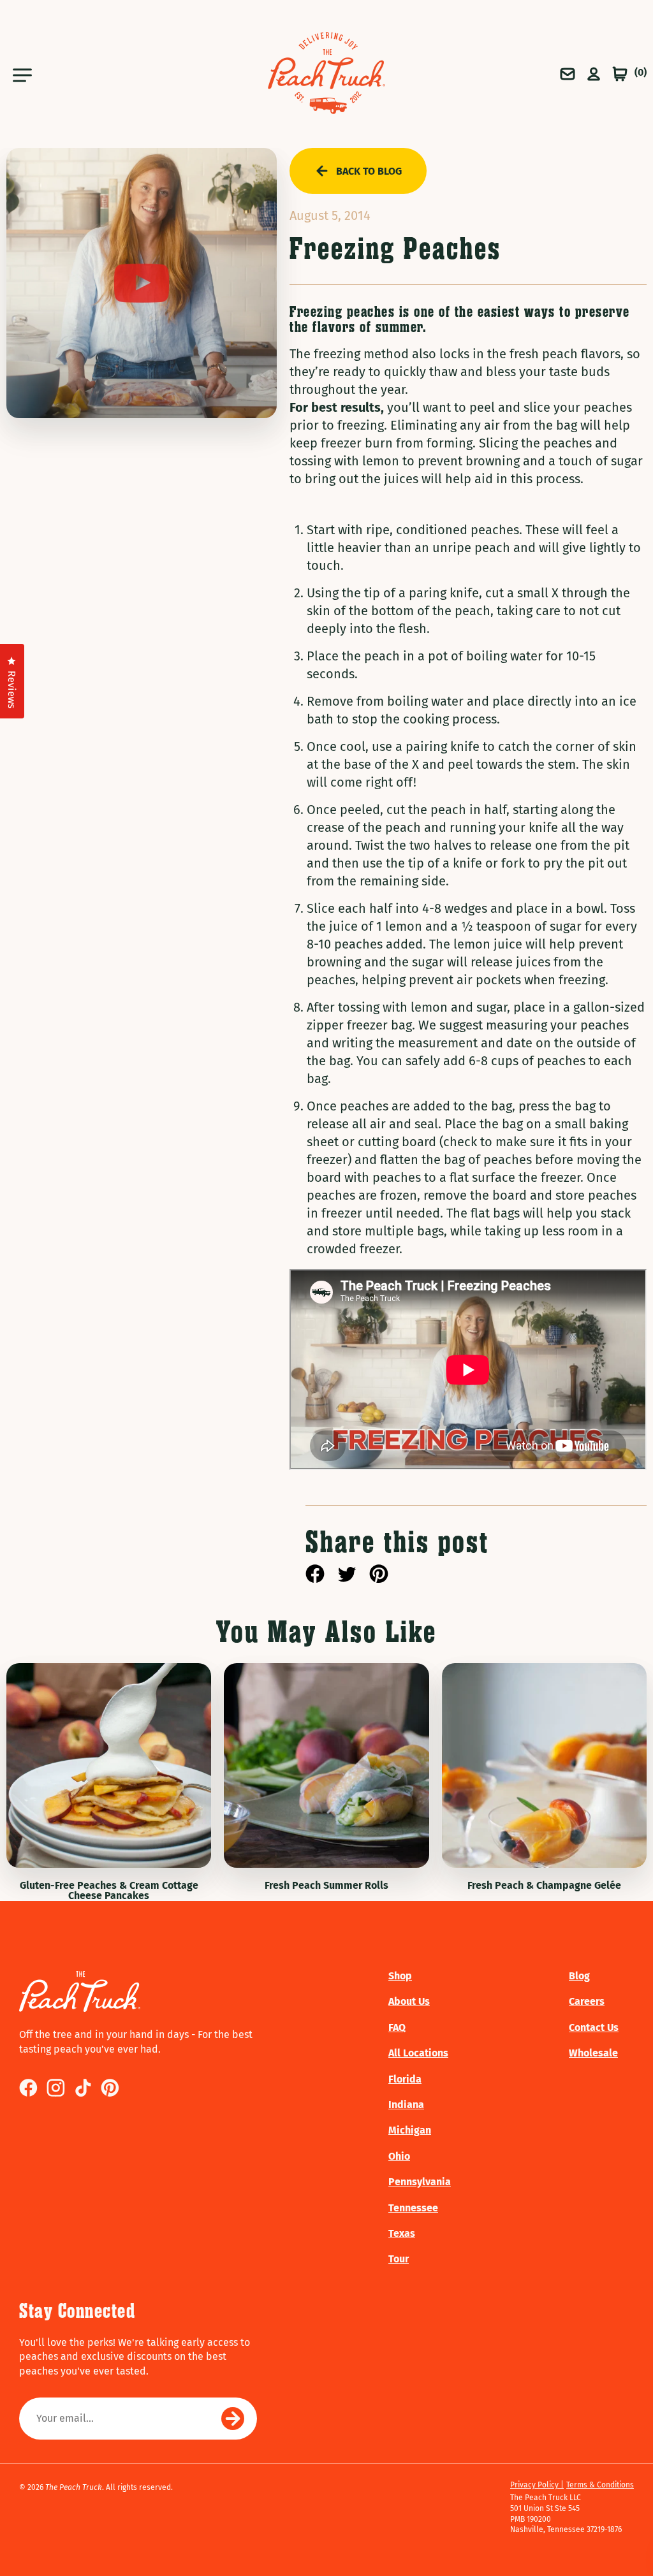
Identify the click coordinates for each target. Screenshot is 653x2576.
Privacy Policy (535, 2485)
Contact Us (594, 2027)
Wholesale (593, 2053)
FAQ (397, 2027)
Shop (400, 1976)
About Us (409, 2001)
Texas (402, 2233)
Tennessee (413, 2208)
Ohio (399, 2156)
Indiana (406, 2105)
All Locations (418, 2053)
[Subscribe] (233, 2419)
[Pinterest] (379, 1576)
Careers (587, 2001)
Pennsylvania (420, 2182)
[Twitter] (347, 1576)
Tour (399, 2259)
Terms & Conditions (600, 2485)
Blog (579, 1976)
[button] (42, 73)
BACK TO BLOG (369, 171)
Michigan (410, 2130)
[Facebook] (315, 1576)
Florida (405, 2079)
